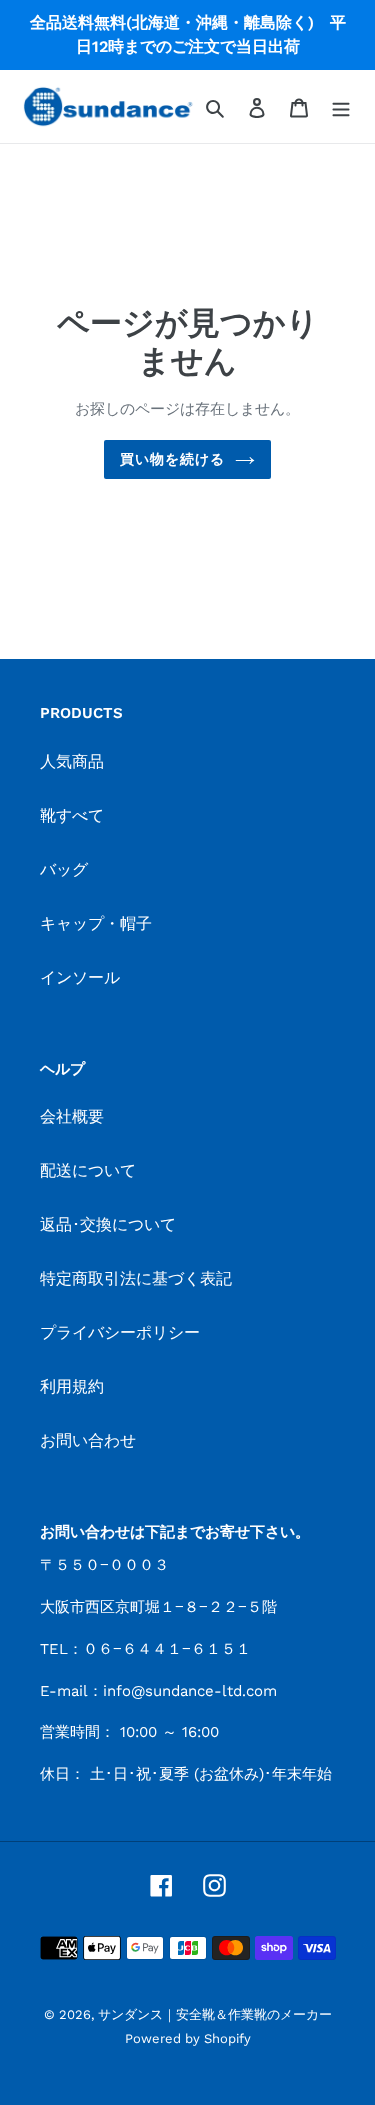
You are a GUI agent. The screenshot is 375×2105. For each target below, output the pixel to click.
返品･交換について (108, 1224)
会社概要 (72, 1116)
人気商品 (72, 761)
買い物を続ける (173, 459)
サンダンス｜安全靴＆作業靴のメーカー (215, 2014)
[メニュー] (341, 107)
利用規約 (72, 1386)
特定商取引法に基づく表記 (136, 1278)
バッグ (64, 869)
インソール (80, 977)
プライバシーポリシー (120, 1332)
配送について (88, 1170)
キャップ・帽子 (96, 923)
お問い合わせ (88, 1440)
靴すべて (72, 815)
